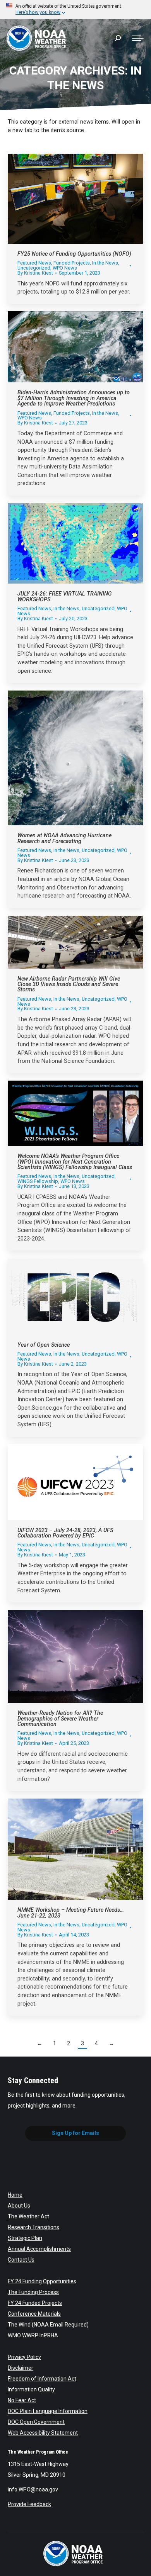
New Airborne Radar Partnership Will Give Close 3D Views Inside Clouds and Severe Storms (69, 984)
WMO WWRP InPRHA (33, 2335)
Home (15, 2195)
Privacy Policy (24, 2357)
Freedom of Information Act (42, 2379)
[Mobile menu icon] (138, 38)
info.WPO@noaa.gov (33, 2489)
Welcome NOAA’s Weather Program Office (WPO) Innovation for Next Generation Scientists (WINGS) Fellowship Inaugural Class (75, 1162)
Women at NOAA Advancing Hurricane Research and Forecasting (64, 838)
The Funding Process (33, 2292)
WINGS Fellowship (38, 1181)
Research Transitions (33, 2227)
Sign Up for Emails (75, 2133)
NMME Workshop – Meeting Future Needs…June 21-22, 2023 (71, 1913)
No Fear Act (22, 2400)
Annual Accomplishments (39, 2249)
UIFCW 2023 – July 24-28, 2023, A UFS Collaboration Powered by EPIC (65, 1533)
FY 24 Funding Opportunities (42, 2281)
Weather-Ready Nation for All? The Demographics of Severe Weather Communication (60, 1719)
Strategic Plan (25, 2238)
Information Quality (31, 2389)
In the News (105, 263)
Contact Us (21, 2260)
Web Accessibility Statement (43, 2433)
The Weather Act (28, 2216)
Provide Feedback (29, 2504)
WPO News (65, 268)
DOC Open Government (36, 2422)
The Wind (19, 2325)
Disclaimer (21, 2368)
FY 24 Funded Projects (35, 2303)
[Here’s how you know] (75, 9)
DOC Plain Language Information (48, 2411)
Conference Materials (34, 2314)
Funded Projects (72, 263)
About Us (19, 2206)
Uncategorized (34, 268)
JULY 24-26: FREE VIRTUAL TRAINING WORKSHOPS (65, 596)
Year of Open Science (44, 1345)
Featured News (34, 263)
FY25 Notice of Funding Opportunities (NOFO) (74, 254)
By (35, 273)
